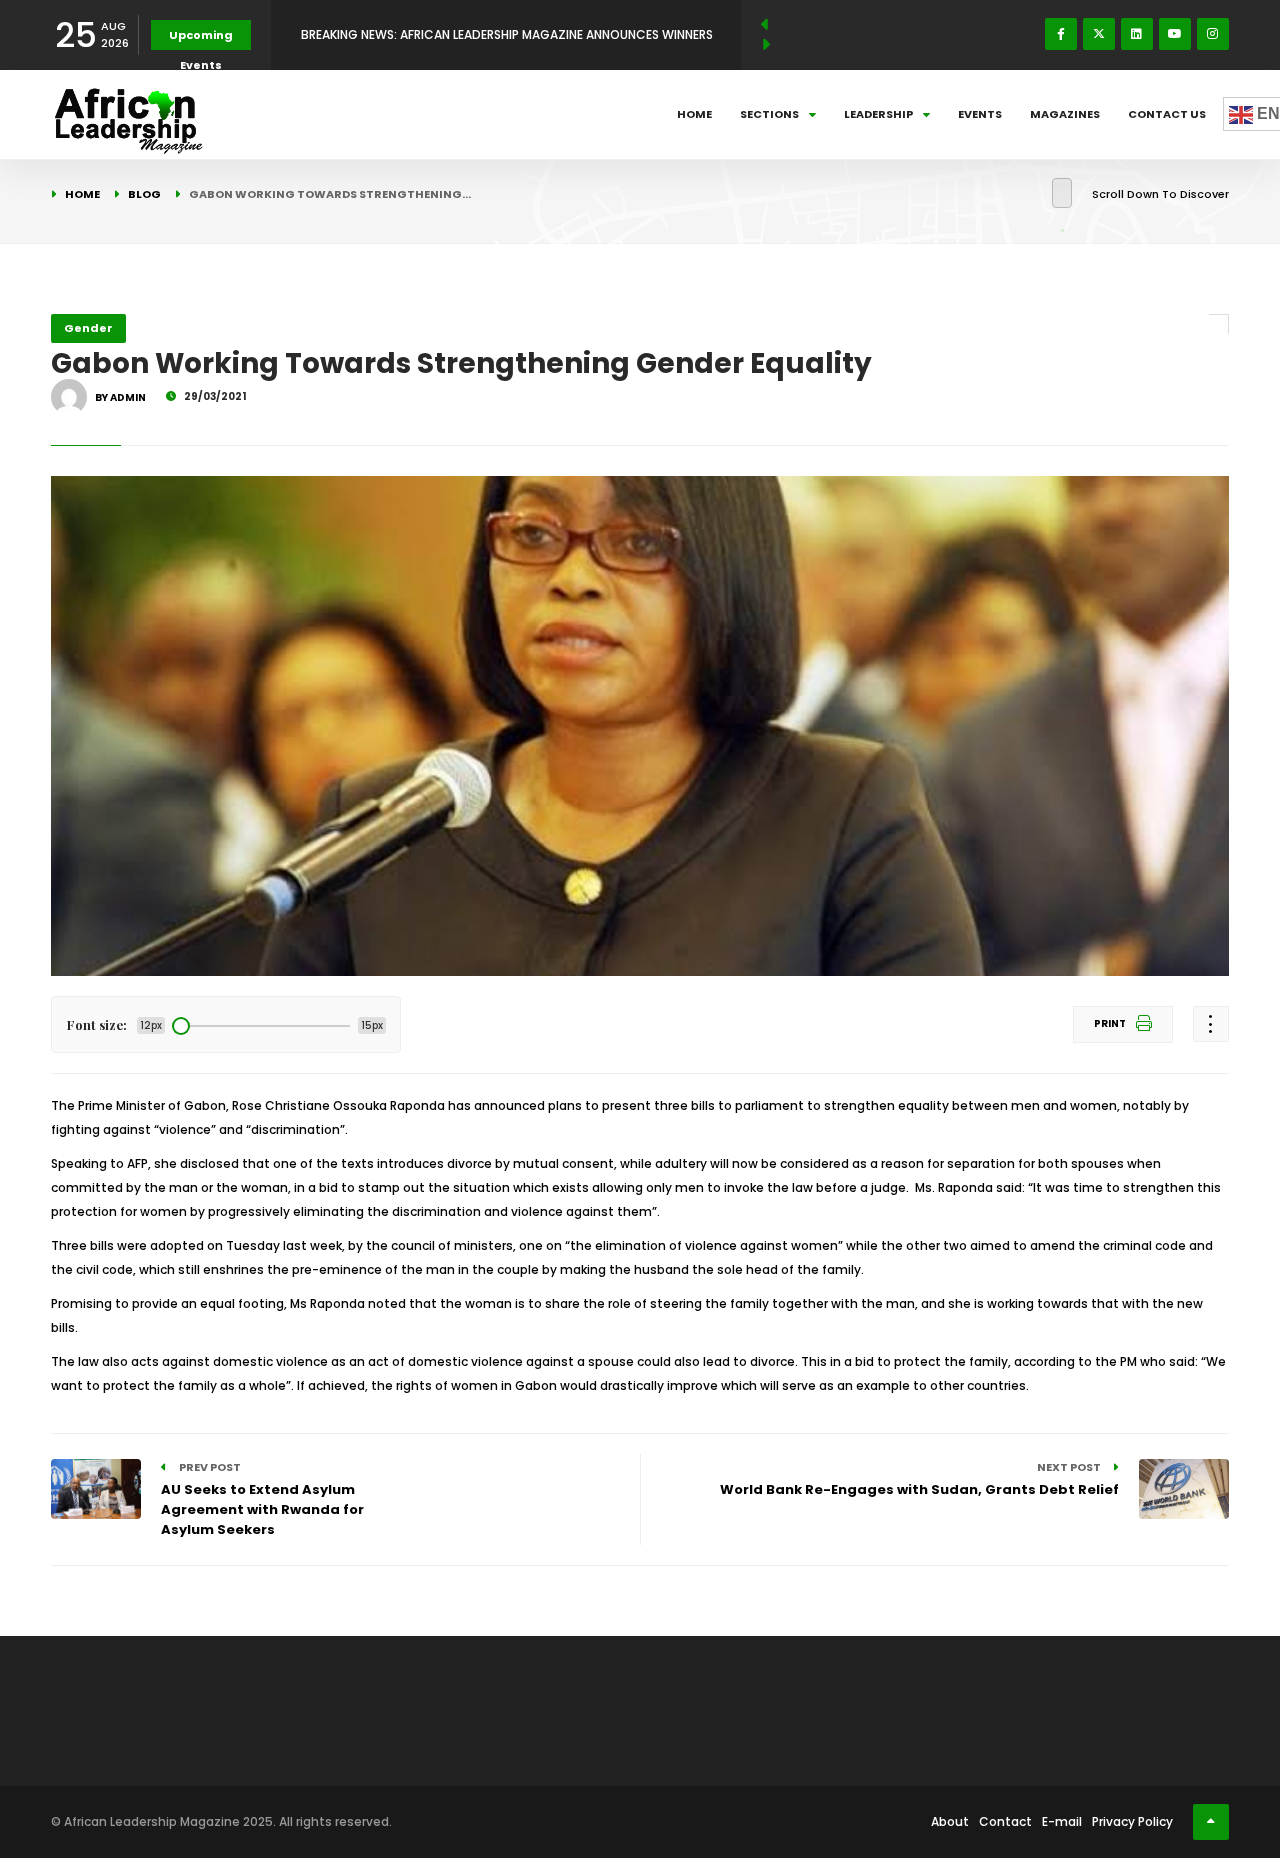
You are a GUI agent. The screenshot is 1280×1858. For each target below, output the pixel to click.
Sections (769, 114)
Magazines (1065, 114)
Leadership (878, 114)
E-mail (1062, 1821)
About (950, 1821)
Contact (1005, 1821)
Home (694, 114)
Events (980, 114)
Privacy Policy (1132, 1821)
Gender (88, 328)
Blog (144, 194)
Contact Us (1167, 114)
